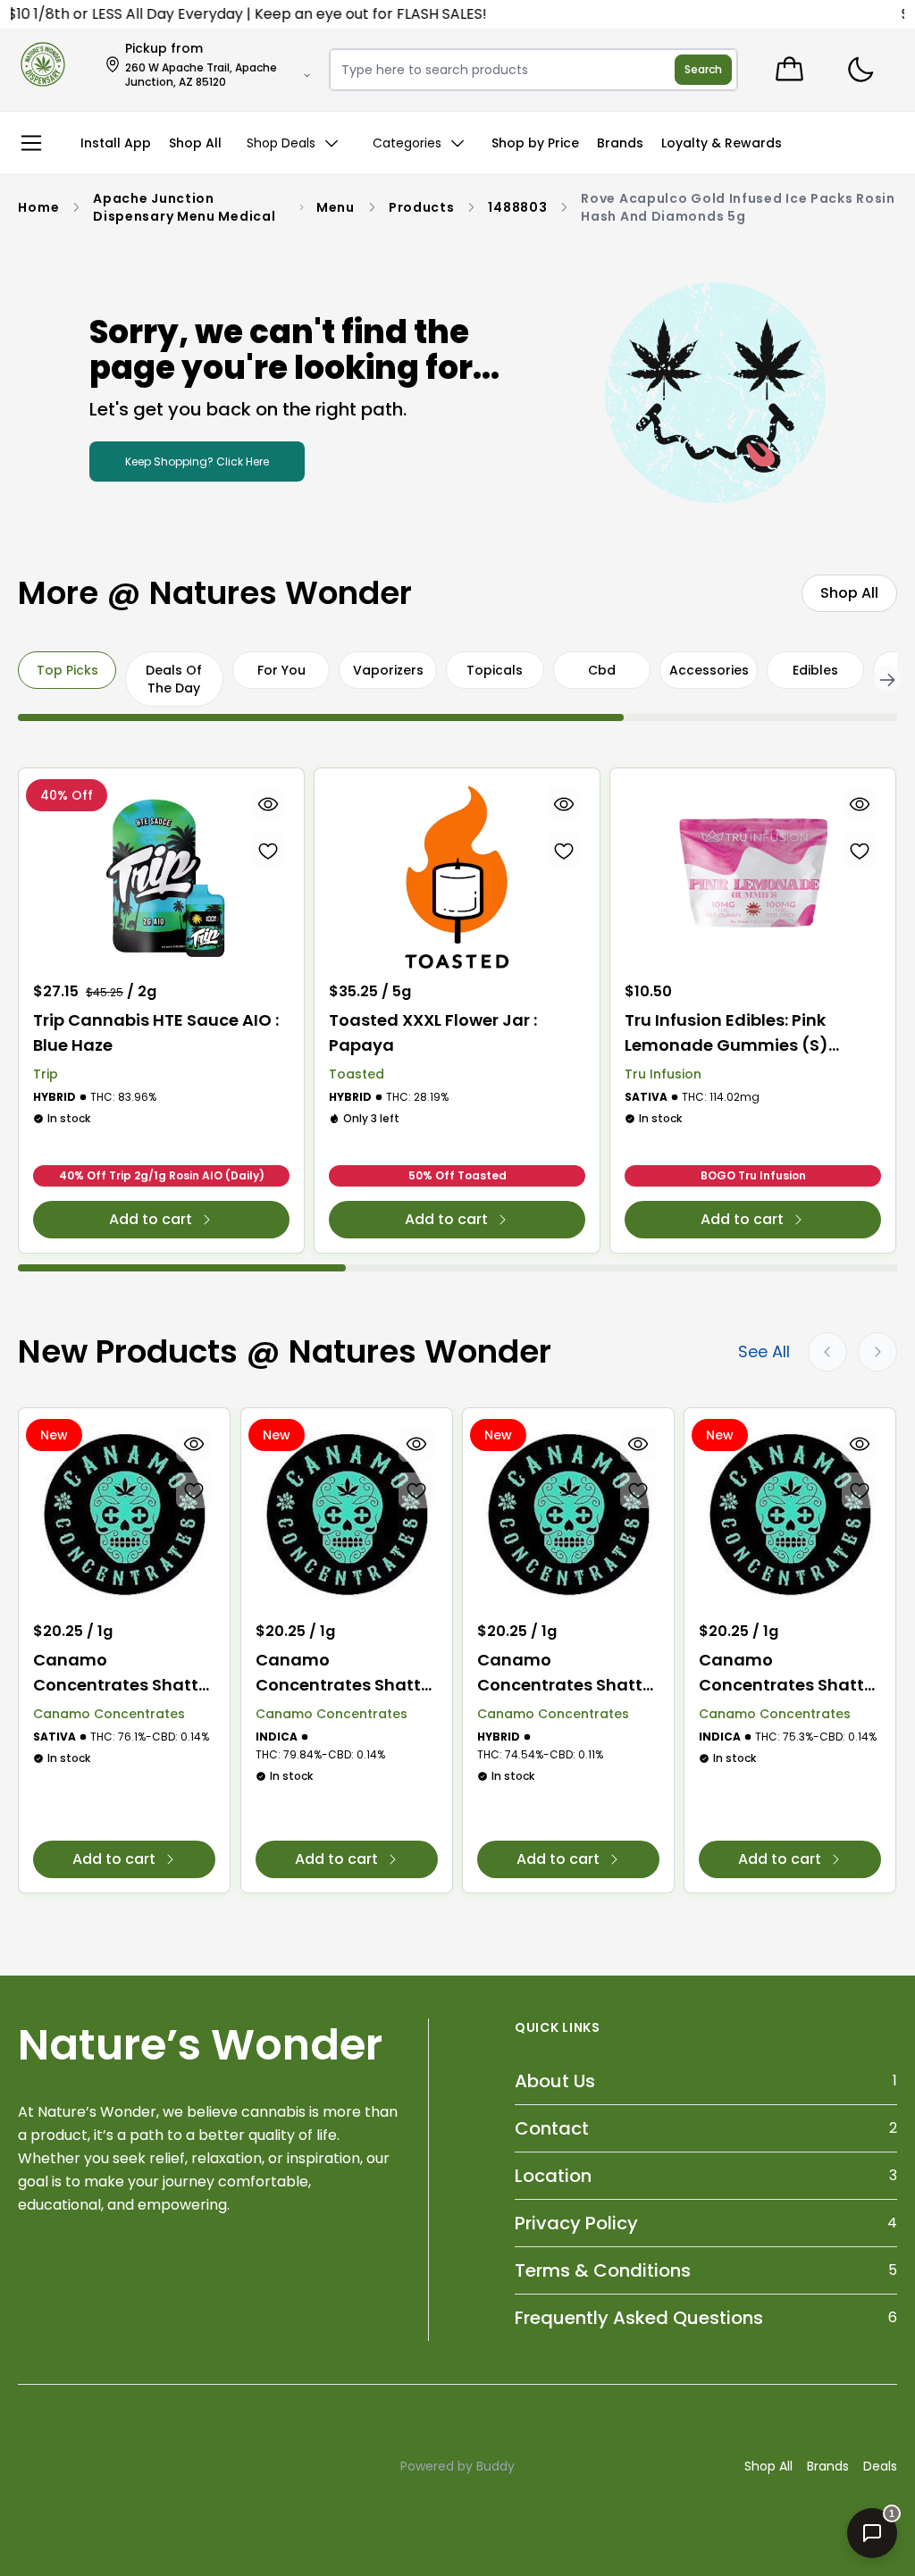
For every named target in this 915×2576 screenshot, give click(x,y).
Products (422, 207)
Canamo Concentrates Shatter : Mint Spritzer (346, 1673)
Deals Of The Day (174, 679)
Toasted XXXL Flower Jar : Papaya (433, 1032)
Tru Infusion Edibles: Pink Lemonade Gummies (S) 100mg (726, 1033)
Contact (552, 2128)
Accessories (709, 670)
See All (764, 1351)
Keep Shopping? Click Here (197, 461)
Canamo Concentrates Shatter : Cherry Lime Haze (124, 1673)
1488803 (517, 207)
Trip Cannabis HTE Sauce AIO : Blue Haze (156, 1032)
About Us (555, 2081)
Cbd (602, 670)
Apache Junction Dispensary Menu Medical (184, 207)
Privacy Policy (576, 2223)
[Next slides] (877, 1352)
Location (553, 2176)
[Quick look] (268, 804)
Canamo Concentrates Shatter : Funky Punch (789, 1673)
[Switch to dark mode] (860, 70)
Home (38, 207)
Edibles (815, 670)
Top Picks (67, 670)
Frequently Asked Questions (639, 2318)
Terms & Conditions (603, 2270)
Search (703, 69)
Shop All (768, 2466)
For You (281, 670)
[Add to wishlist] (268, 851)
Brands (828, 2466)
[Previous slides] (827, 1352)
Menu (336, 207)
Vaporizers (388, 670)
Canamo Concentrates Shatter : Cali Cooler (568, 1673)
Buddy (495, 2466)
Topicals (495, 670)
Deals (880, 2466)
